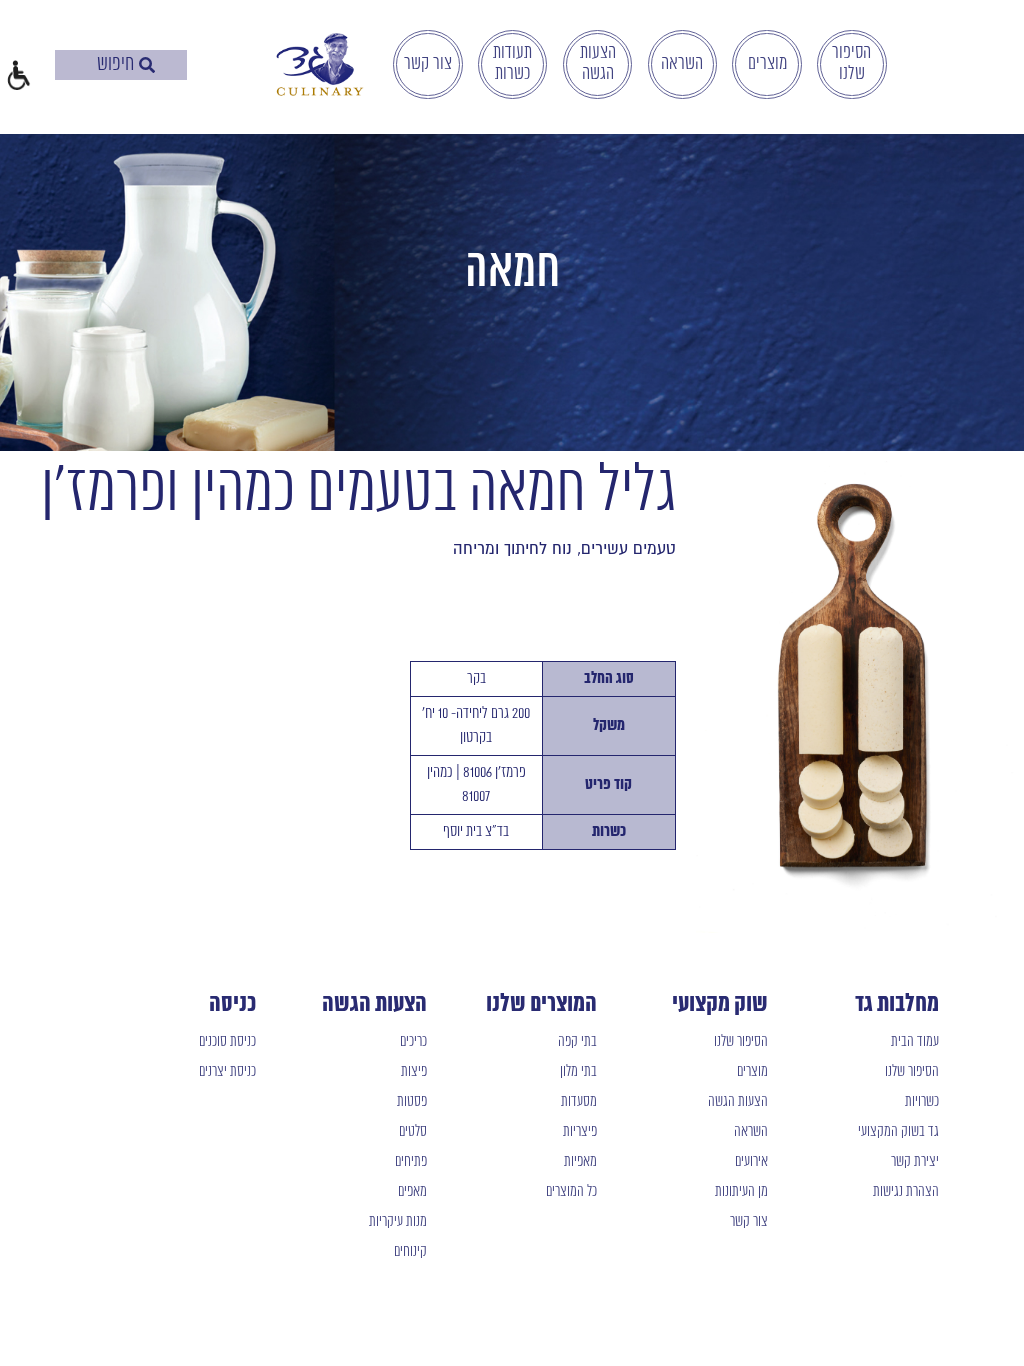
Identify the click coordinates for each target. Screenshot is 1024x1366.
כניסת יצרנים (227, 1072)
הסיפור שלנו (851, 63)
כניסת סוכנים (227, 1042)
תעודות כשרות (512, 63)
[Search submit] (147, 65)
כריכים (413, 1042)
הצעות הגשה (598, 63)
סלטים (413, 1132)
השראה (682, 64)
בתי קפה (577, 1042)
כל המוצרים (571, 1192)
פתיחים (411, 1162)
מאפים (412, 1192)
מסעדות (579, 1102)
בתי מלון (578, 1072)
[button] (17, 77)
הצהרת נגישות (906, 1192)
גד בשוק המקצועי (898, 1132)
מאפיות (580, 1162)
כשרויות (922, 1102)
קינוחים (410, 1252)
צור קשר (428, 64)
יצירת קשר (915, 1162)
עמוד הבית (915, 1042)
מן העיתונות (741, 1192)
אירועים (751, 1162)
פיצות (414, 1072)
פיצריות (580, 1132)
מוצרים (767, 64)
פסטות (412, 1102)
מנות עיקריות (398, 1222)
